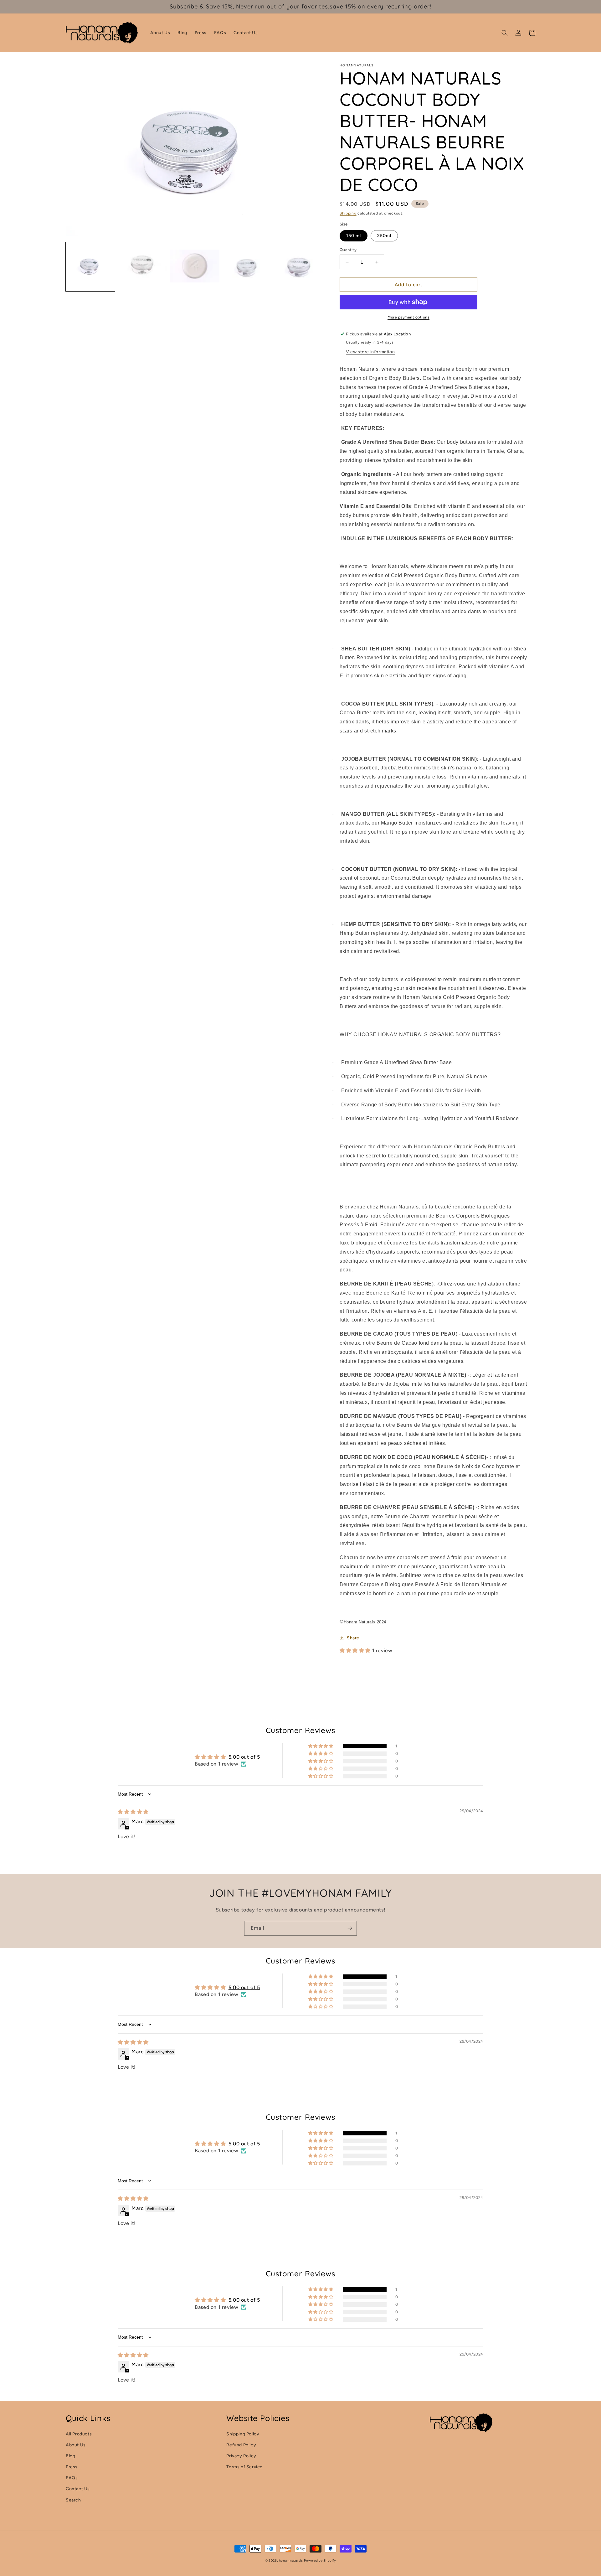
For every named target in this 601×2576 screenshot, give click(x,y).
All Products (79, 2434)
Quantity (348, 250)
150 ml (354, 236)
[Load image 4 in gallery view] (247, 267)
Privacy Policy (241, 2456)
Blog (70, 2456)
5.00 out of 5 (244, 1757)
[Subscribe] (350, 1928)
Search (73, 2500)
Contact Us (78, 2489)
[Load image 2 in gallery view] (143, 267)
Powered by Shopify (320, 2560)
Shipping (348, 213)
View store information (370, 352)
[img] (133, 1812)
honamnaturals (291, 2560)
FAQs (72, 2478)
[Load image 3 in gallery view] (195, 267)
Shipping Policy (243, 2434)
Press (72, 2467)
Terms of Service (244, 2467)
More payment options (408, 317)
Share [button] (353, 1638)
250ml (384, 236)
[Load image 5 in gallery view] (299, 267)
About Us (76, 2445)
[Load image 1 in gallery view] (90, 267)
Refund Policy (241, 2445)
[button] (505, 33)
